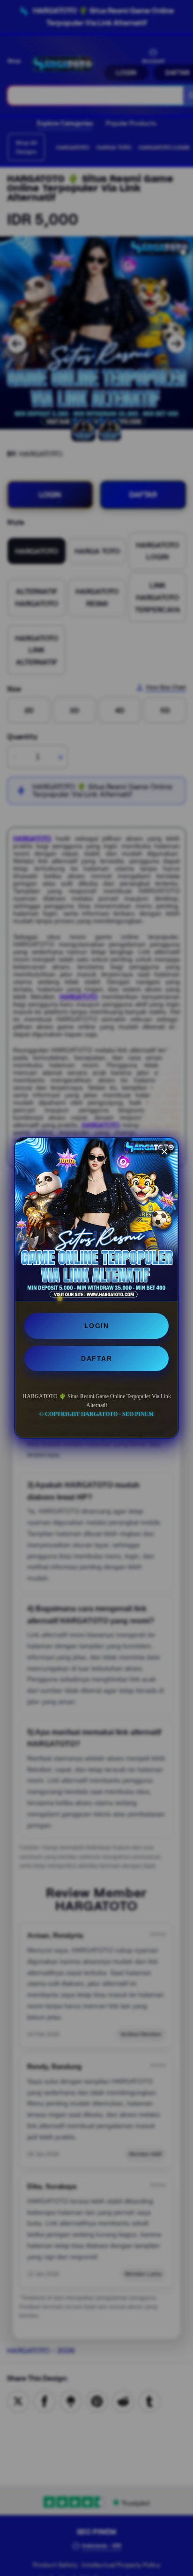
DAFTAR (96, 1358)
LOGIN (97, 1326)
